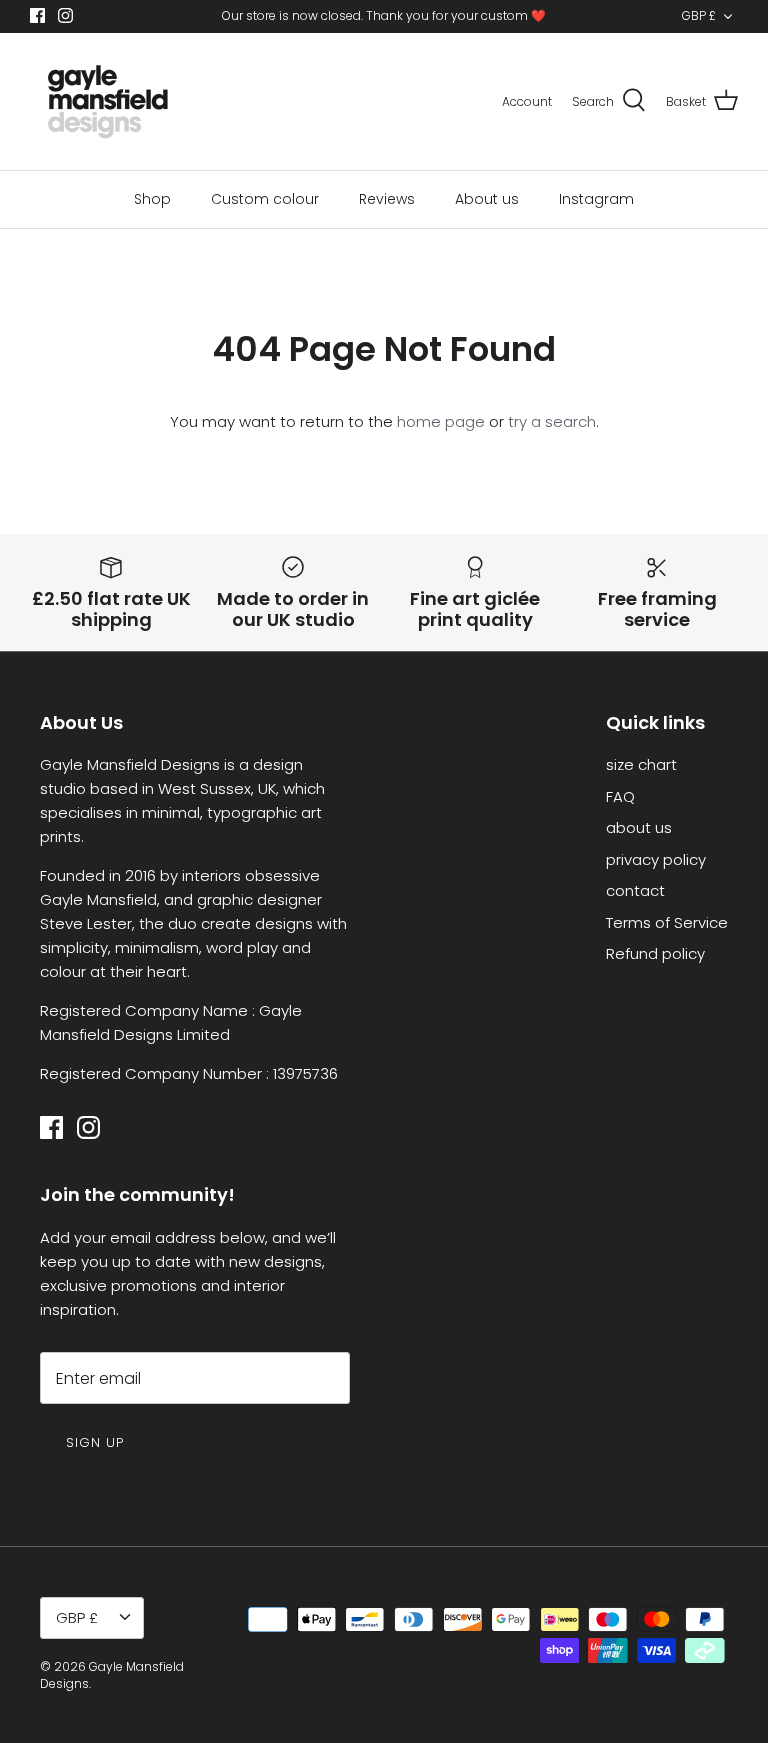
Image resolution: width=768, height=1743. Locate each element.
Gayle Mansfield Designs (112, 1675)
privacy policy (656, 859)
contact (635, 890)
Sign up (95, 1442)
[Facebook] (37, 15)
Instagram (596, 199)
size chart (641, 764)
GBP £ (699, 15)
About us (487, 199)
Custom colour (265, 199)
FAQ (620, 796)
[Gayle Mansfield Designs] (107, 101)
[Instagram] (65, 15)
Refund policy (655, 953)
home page (441, 421)
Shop (152, 199)
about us (639, 827)
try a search (552, 421)
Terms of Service (667, 922)
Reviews (387, 199)
